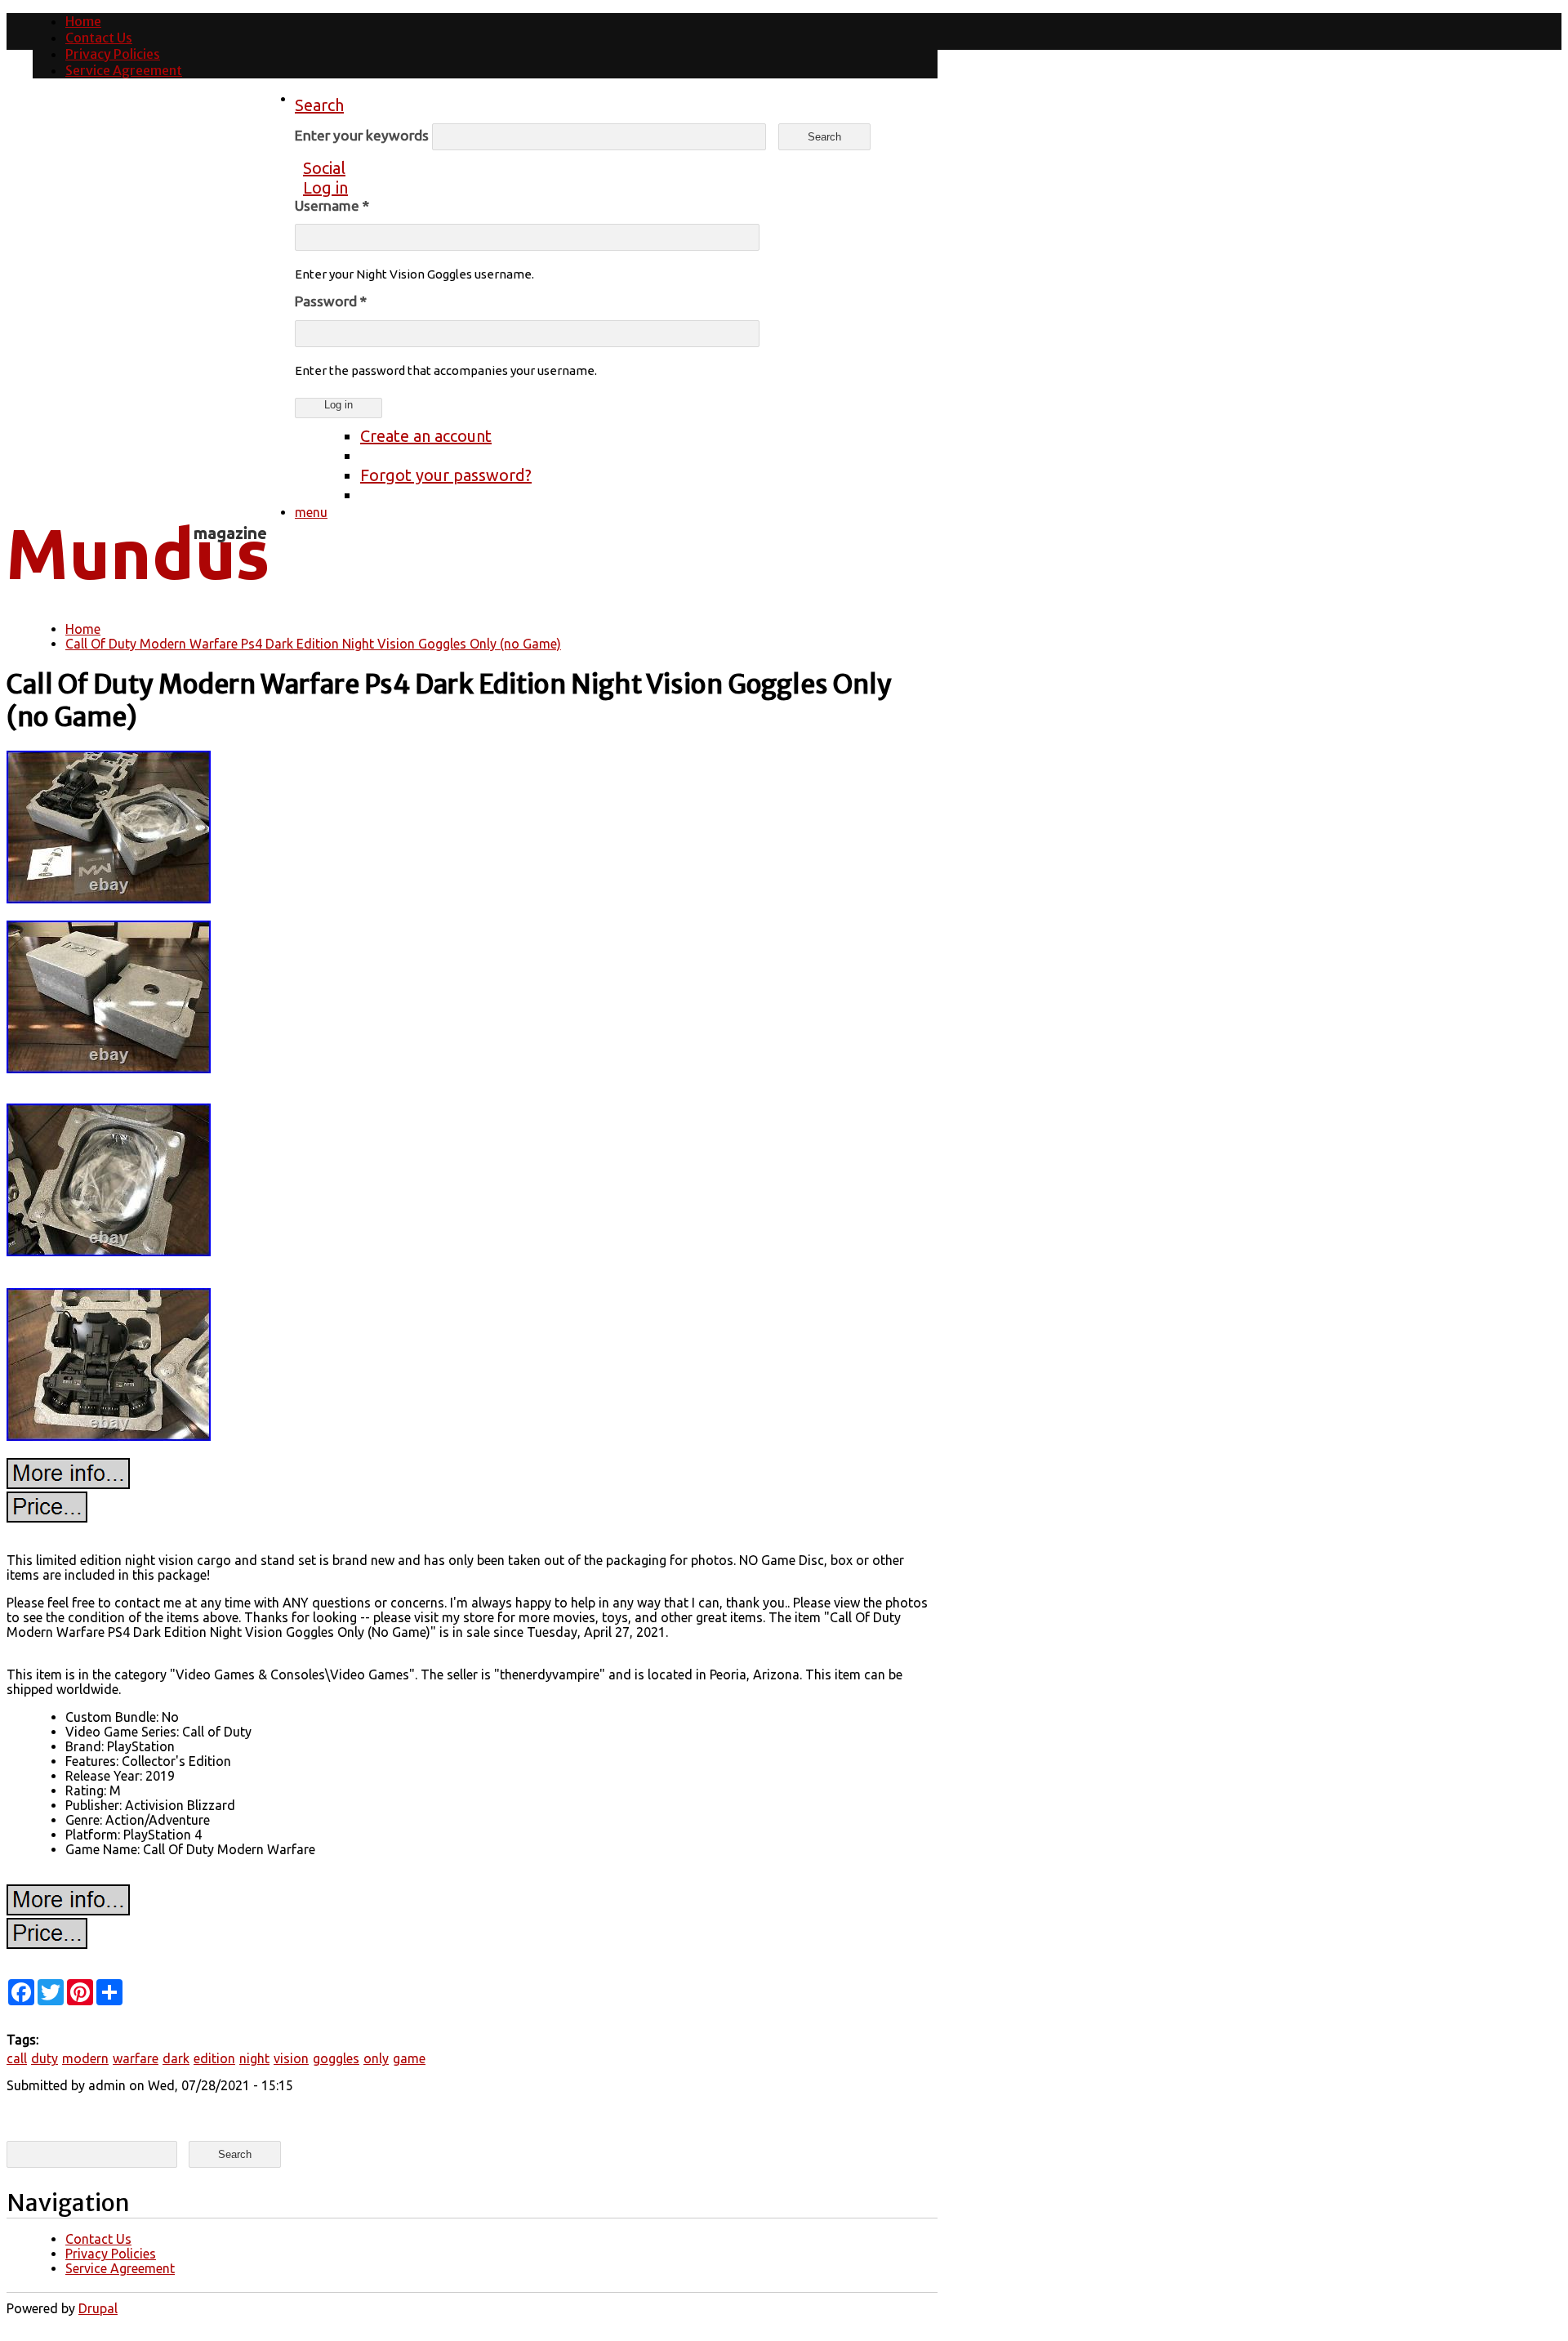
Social (324, 168)
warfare (136, 2058)
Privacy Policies (113, 54)
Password (331, 301)
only (376, 2058)
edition (214, 2058)
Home (83, 21)
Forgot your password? (446, 475)
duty (45, 2058)
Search (319, 105)
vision (291, 2058)
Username (332, 205)
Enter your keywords (363, 135)
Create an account (426, 436)
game (409, 2058)
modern (85, 2058)
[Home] (137, 592)
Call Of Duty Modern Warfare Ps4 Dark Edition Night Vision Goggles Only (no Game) (313, 644)
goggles (336, 2058)
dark (176, 2058)
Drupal (98, 2308)
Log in (325, 187)
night (254, 2058)
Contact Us (99, 38)
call (17, 2058)
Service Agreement (124, 70)
